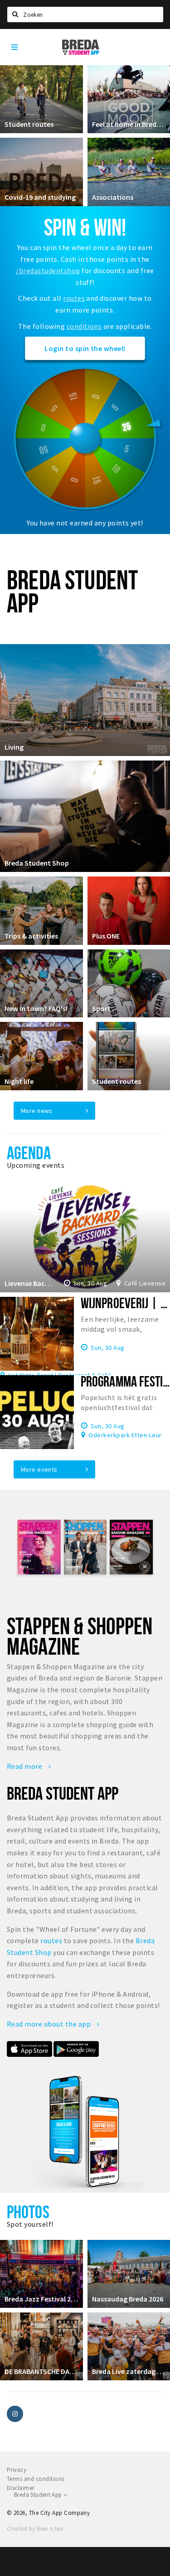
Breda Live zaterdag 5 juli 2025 (129, 2371)
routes (74, 298)
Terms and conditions (36, 2479)
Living (14, 747)
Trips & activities (31, 936)
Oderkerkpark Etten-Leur (125, 1435)
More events (39, 1469)
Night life (19, 1081)
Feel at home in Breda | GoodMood (129, 124)
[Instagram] (15, 2414)
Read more (25, 1766)
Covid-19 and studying (40, 197)
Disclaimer (21, 2488)
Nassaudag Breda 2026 (128, 2299)
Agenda (29, 1153)
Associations (113, 197)
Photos (28, 2212)
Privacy (17, 2470)
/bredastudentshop (48, 270)
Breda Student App (39, 2495)
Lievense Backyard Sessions (29, 1283)
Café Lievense (145, 1283)
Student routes (29, 124)
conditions (84, 326)
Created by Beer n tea (35, 2529)
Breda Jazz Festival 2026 (41, 2299)
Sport (101, 1008)
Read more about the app (50, 2024)
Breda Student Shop (37, 863)
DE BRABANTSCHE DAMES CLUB (41, 2371)
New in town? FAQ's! (36, 1008)
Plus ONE (106, 936)
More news (37, 1111)
